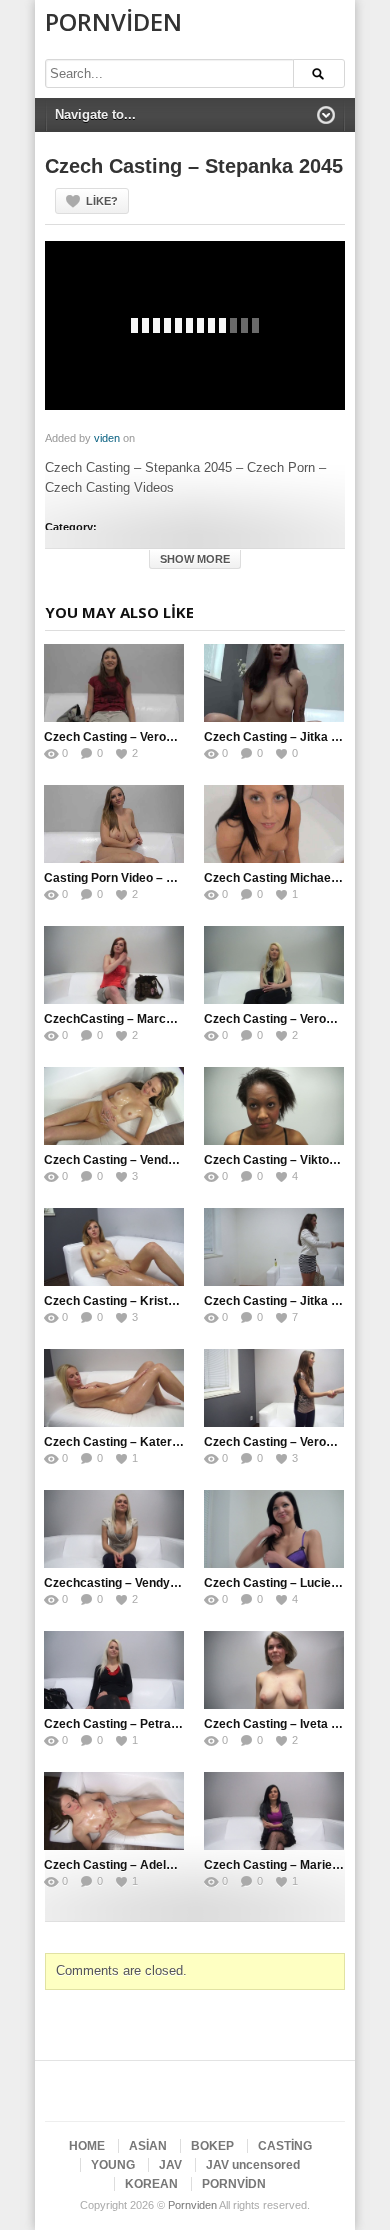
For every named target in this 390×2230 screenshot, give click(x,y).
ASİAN (148, 2146)
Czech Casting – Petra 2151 (123, 1724)
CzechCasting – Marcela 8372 (129, 1019)
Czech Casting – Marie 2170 (283, 1865)
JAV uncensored (253, 2165)
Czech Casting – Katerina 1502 (132, 1442)
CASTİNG (285, 2146)
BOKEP (212, 2146)
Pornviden (113, 21)
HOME (87, 2146)
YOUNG (113, 2165)
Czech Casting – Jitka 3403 (281, 1301)
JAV (170, 2165)
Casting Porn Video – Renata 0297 (141, 878)
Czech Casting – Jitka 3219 (281, 737)
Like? (102, 201)
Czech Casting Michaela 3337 (288, 878)
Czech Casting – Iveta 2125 (281, 1724)
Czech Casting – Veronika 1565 (292, 1442)
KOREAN (151, 2184)
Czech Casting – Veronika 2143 (292, 1019)
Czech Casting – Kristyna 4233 (132, 1301)
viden (107, 438)
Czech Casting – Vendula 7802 (130, 1160)
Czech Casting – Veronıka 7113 (132, 737)
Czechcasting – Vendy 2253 (122, 1583)
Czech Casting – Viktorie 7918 (289, 1160)
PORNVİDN (234, 2184)
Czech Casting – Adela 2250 (124, 1865)
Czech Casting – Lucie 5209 (283, 1583)
